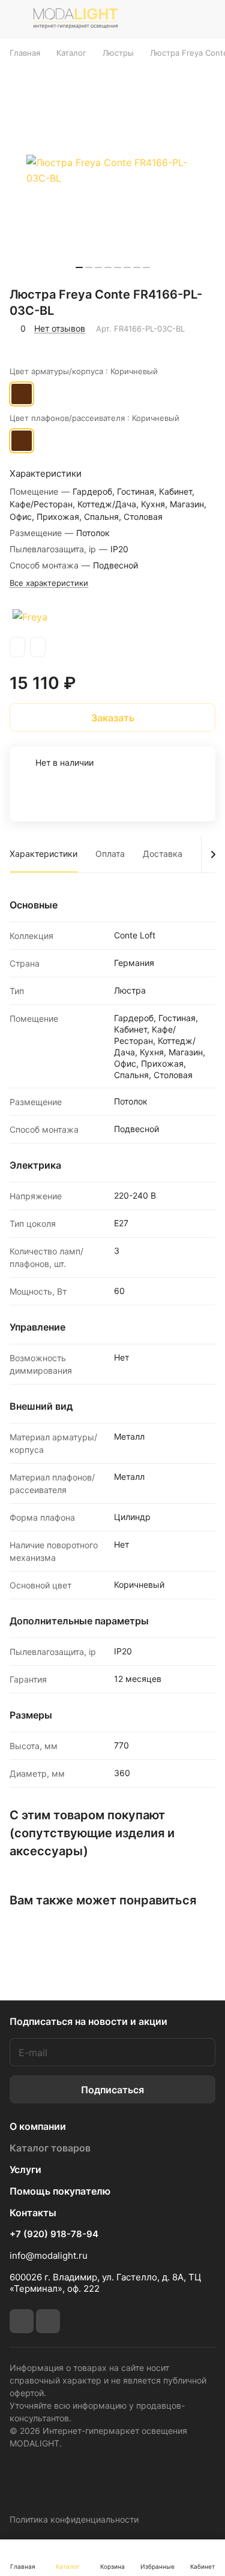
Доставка (163, 854)
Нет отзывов (60, 328)
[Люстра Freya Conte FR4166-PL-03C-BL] (113, 170)
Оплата (110, 854)
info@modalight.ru (49, 2255)
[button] (79, 267)
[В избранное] (21, 345)
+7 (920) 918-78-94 (54, 2234)
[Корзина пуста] (206, 19)
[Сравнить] (47, 345)
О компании (38, 2126)
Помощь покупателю (60, 2191)
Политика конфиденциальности (74, 2519)
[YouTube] (48, 2321)
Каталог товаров (50, 2148)
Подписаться (112, 2090)
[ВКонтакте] (22, 2321)
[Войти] (179, 19)
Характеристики (43, 854)
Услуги (25, 2169)
